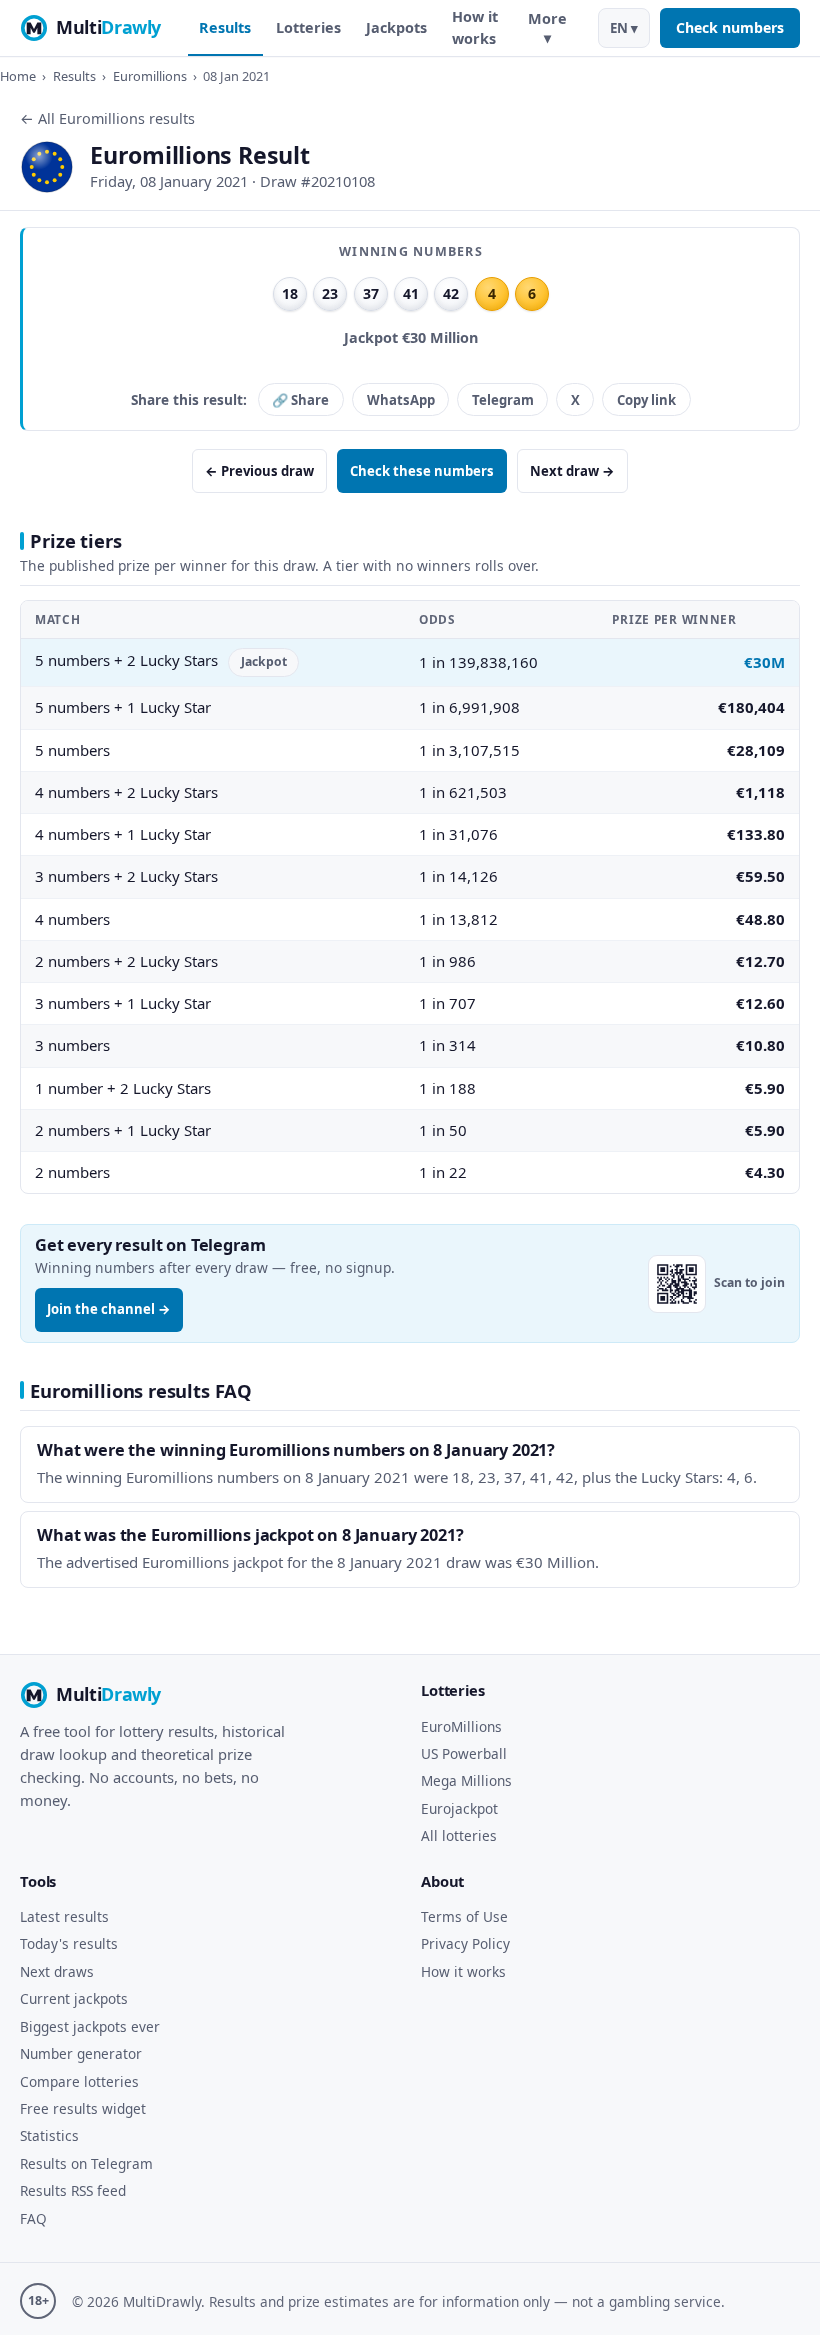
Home (18, 76)
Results (225, 27)
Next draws (57, 1971)
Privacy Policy (465, 1943)
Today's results (69, 1943)
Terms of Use (464, 1916)
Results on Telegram (86, 2163)
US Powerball (464, 1753)
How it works (475, 27)
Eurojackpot (459, 1808)
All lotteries (459, 1835)
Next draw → (572, 471)
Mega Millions (466, 1780)
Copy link (646, 400)
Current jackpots (74, 1998)
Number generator (81, 2053)
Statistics (49, 2135)
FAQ (33, 2218)
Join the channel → (109, 1309)
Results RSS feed (73, 2190)
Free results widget (83, 2108)
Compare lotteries (79, 2081)
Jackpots (396, 27)
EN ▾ (624, 28)
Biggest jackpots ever (90, 2026)
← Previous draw (259, 471)
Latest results (64, 1916)
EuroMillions (461, 1726)
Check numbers (730, 27)
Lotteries (308, 27)
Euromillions (150, 76)
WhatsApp (401, 400)
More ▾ (547, 28)
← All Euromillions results (107, 118)
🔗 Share (300, 400)
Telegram (503, 400)
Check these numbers (422, 471)
